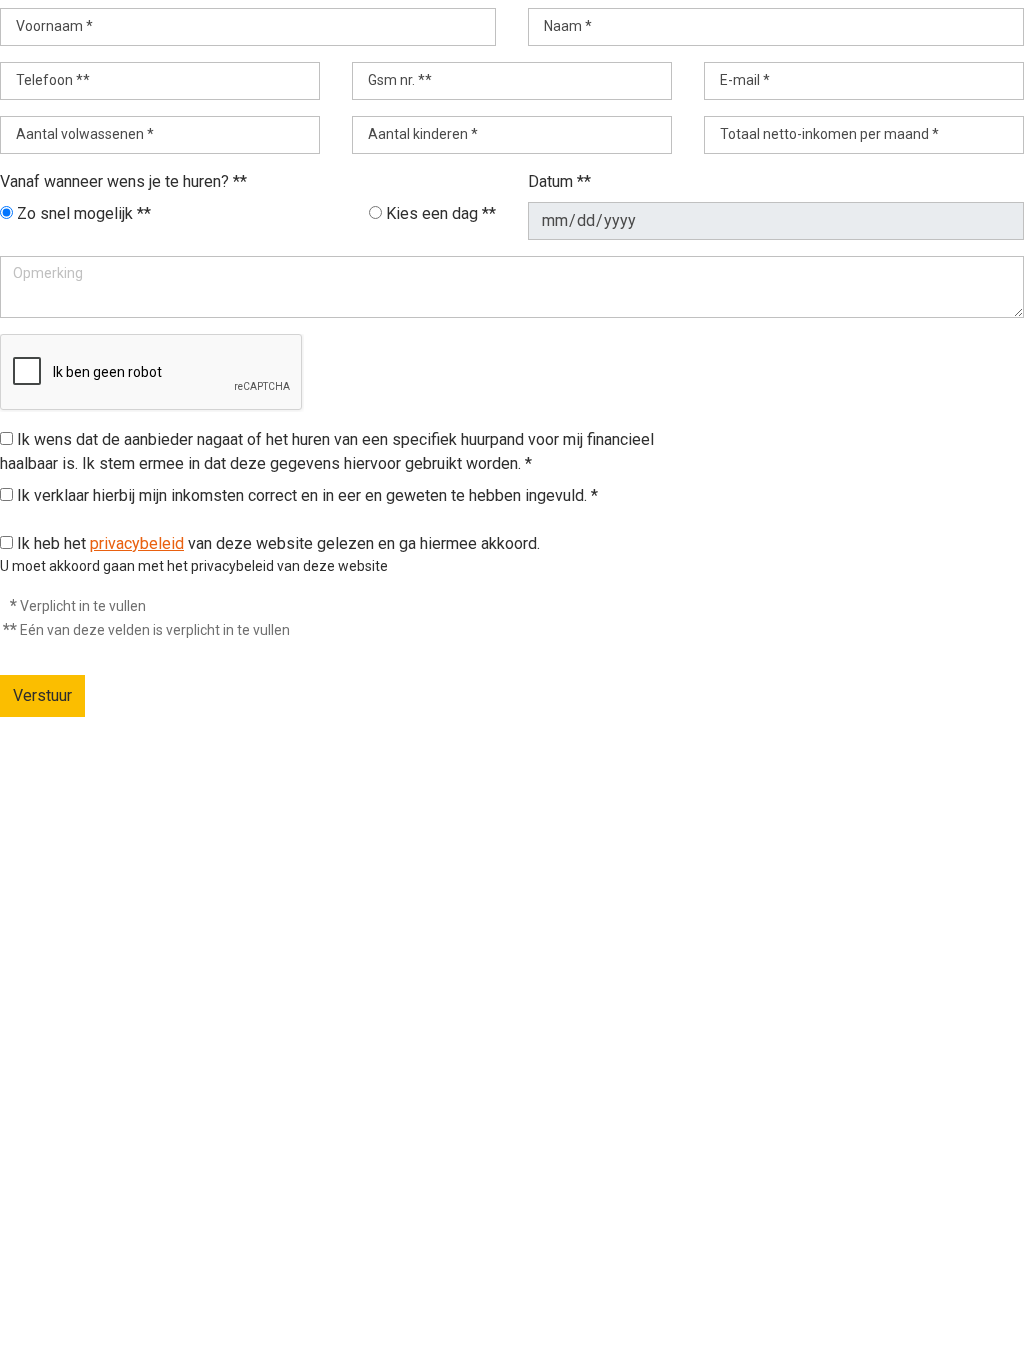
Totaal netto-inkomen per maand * (829, 134)
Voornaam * (54, 26)
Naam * (568, 26)
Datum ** (559, 181)
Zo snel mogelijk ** (84, 213)
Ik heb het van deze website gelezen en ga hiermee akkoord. (278, 543)
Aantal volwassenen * (85, 134)
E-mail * (745, 80)
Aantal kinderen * (423, 134)
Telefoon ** (53, 80)
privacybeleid (137, 543)
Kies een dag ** (441, 213)
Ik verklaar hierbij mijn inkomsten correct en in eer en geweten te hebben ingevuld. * (305, 495)
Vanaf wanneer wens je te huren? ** (123, 181)
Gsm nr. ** (400, 80)
